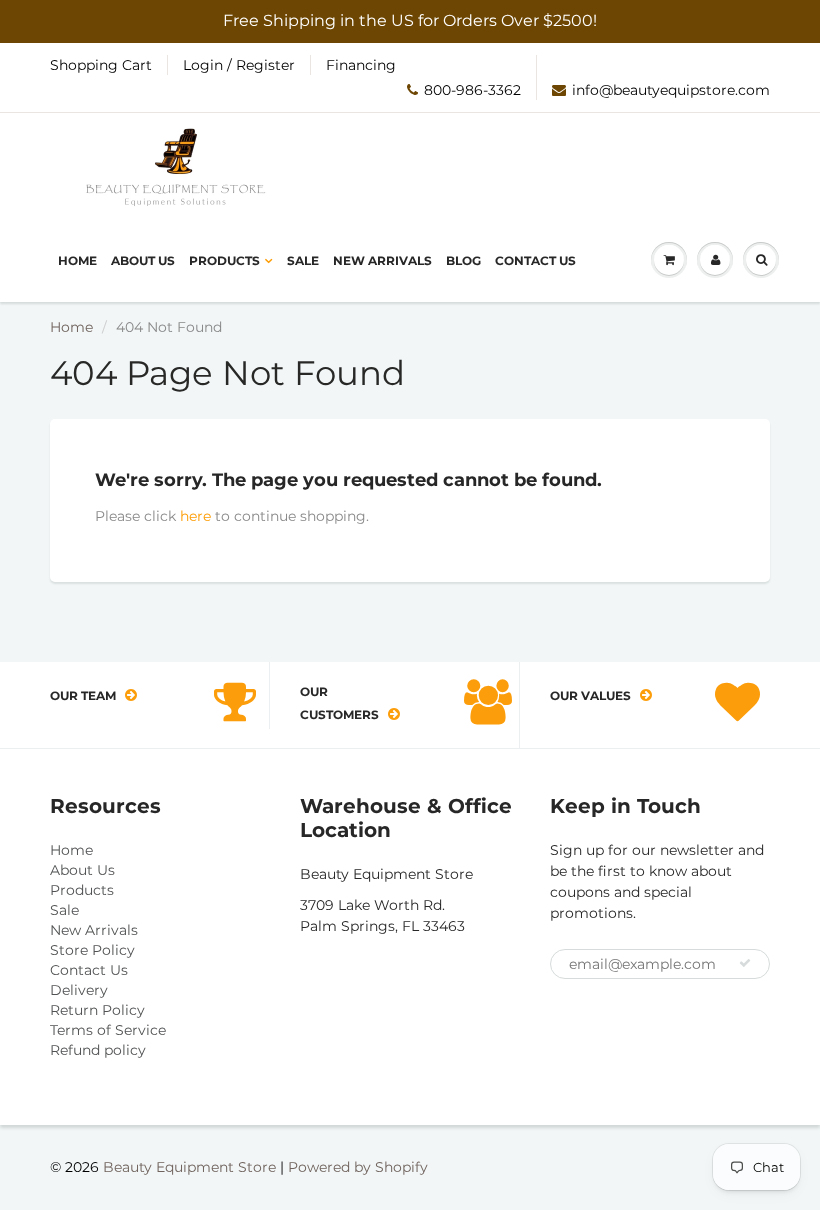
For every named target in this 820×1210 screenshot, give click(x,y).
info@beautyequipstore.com (671, 90)
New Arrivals (382, 260)
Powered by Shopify (358, 1167)
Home (77, 260)
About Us (143, 260)
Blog (463, 260)
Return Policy (97, 1010)
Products (224, 260)
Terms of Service (108, 1030)
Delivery (79, 990)
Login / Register (239, 65)
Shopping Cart (101, 65)
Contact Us (535, 260)
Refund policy (98, 1050)
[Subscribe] (745, 963)
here (195, 516)
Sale (303, 260)
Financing (361, 65)
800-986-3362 (472, 90)
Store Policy (92, 950)
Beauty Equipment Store (189, 1167)
